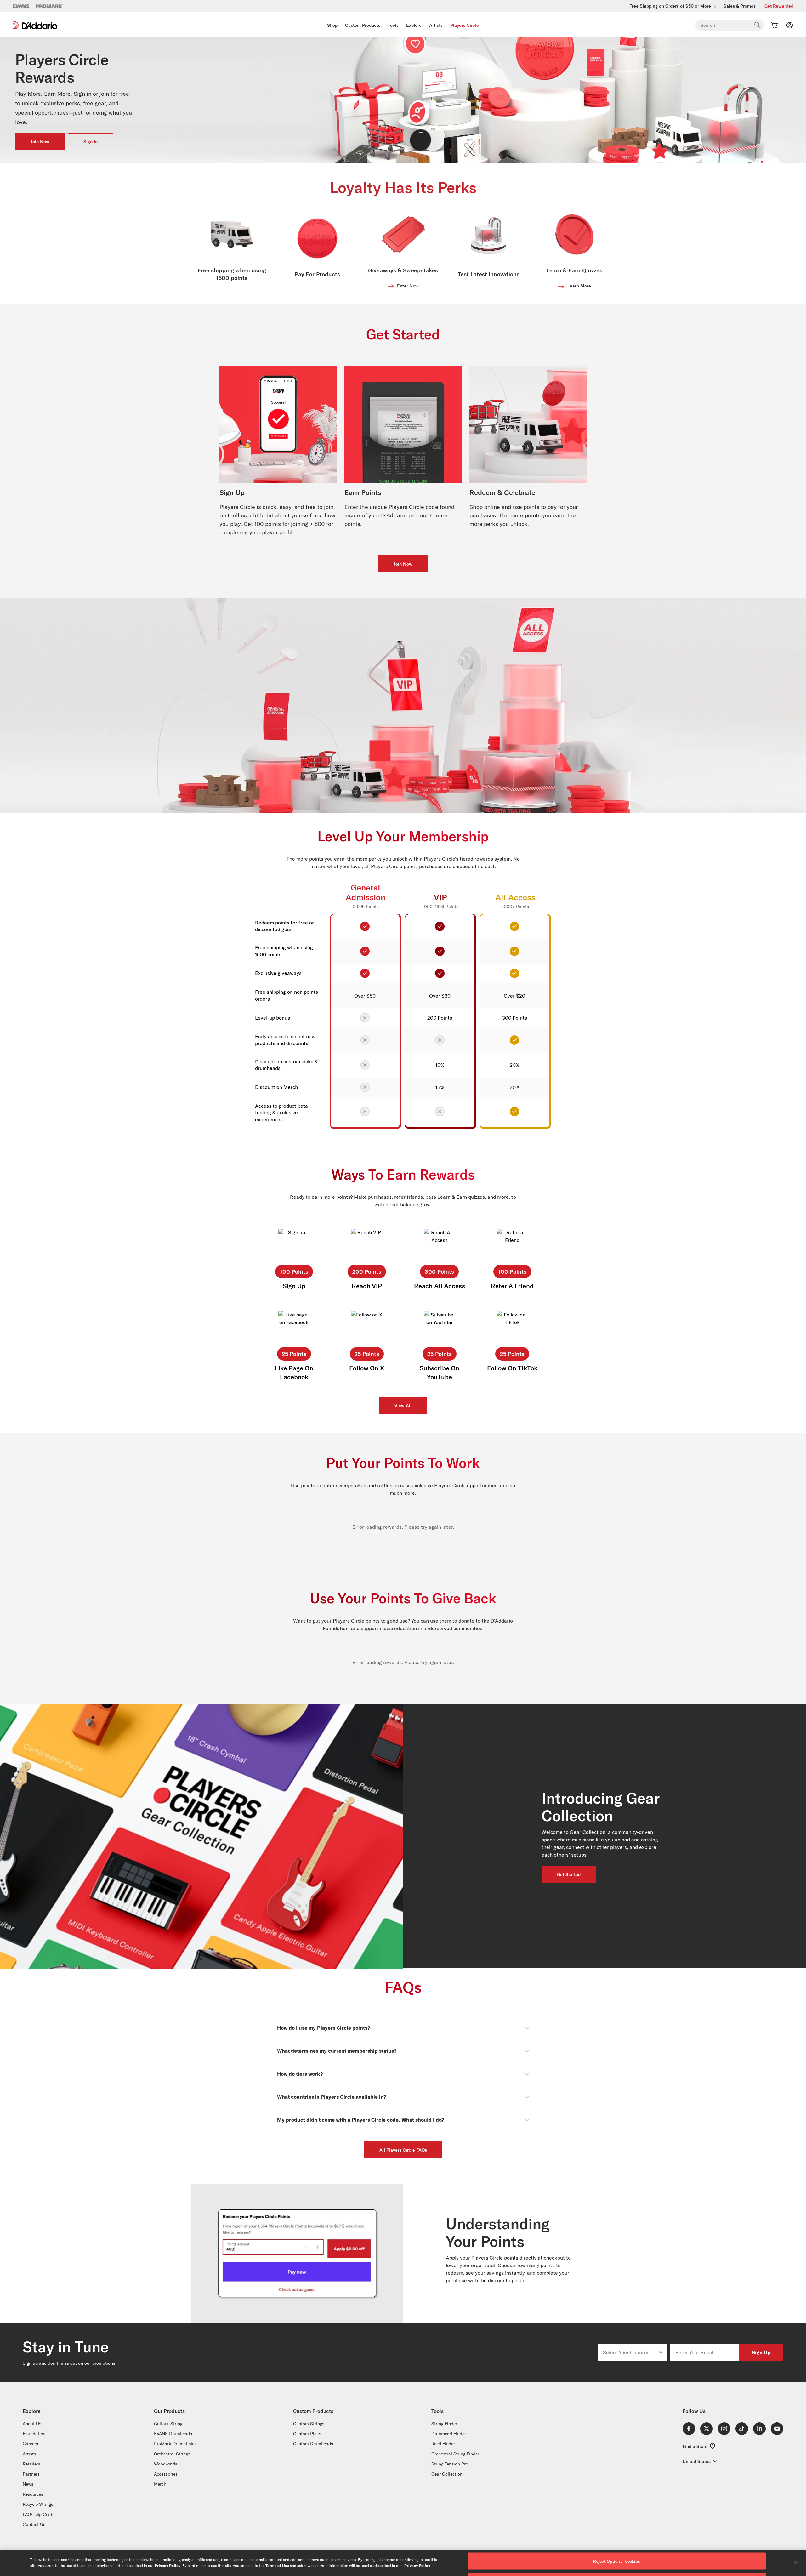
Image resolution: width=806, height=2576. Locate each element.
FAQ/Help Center (39, 2514)
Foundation (34, 2434)
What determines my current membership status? (337, 2051)
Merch (160, 2484)
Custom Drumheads (313, 2444)
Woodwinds (166, 2464)
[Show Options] (661, 2352)
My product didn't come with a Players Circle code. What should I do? (360, 2120)
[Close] (796, 2562)
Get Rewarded (779, 6)
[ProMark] (49, 6)
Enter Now (408, 286)
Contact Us (34, 2524)
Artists (436, 25)
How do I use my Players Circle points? (324, 2028)
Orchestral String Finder (455, 2454)
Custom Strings (309, 2424)
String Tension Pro (450, 2464)
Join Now (40, 142)
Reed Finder (443, 2444)
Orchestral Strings (172, 2454)
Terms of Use (277, 2565)
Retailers (31, 2464)
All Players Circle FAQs (403, 2150)
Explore (414, 25)
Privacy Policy (167, 2565)
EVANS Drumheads (173, 2434)
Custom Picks (307, 2434)
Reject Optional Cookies (617, 2561)
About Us (32, 2424)
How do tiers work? (300, 2074)
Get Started (569, 1874)
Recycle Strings (38, 2504)
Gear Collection (447, 2474)
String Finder (444, 2424)
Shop (332, 25)
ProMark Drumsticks (175, 2444)
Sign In (91, 142)
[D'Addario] (35, 25)
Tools (393, 25)
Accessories (166, 2474)
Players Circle (465, 25)
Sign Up (761, 2352)
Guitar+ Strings (169, 2424)
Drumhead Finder (449, 2434)
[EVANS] (21, 6)
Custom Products (363, 25)
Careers (30, 2444)
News (28, 2484)
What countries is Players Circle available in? (332, 2097)
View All (403, 1406)
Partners (31, 2474)
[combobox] (630, 2352)
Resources (33, 2494)
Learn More (579, 286)
